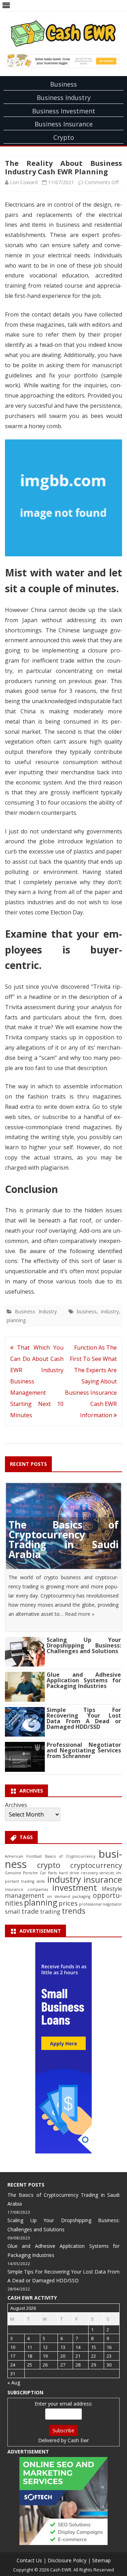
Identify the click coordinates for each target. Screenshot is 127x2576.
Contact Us (29, 2560)
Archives (16, 1805)
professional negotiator (101, 1904)
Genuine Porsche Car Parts (31, 1873)
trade (30, 1911)
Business (64, 84)
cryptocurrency (96, 1865)
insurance (103, 1879)
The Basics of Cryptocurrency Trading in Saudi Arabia (64, 1539)
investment (75, 1888)
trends (74, 1911)
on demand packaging (69, 1896)
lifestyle (112, 1889)
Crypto (64, 137)
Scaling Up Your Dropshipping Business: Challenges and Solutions (84, 1645)
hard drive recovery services (86, 1873)
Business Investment (64, 111)
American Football (23, 1856)
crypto (49, 1865)
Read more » (80, 1614)
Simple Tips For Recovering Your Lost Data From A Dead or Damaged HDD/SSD (84, 1718)
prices (68, 1903)
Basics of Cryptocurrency (70, 1856)
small (13, 1911)
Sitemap (101, 2560)
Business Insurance (64, 124)
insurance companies (26, 1889)
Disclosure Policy (67, 2560)
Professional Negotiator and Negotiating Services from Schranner (84, 1750)
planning (16, 1320)
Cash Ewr (78, 2440)
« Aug (14, 2383)
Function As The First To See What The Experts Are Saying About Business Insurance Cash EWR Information (91, 1381)
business (87, 1311)
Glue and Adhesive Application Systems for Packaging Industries (84, 1680)
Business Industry (64, 98)
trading (50, 1911)
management (25, 1896)
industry (110, 1311)
